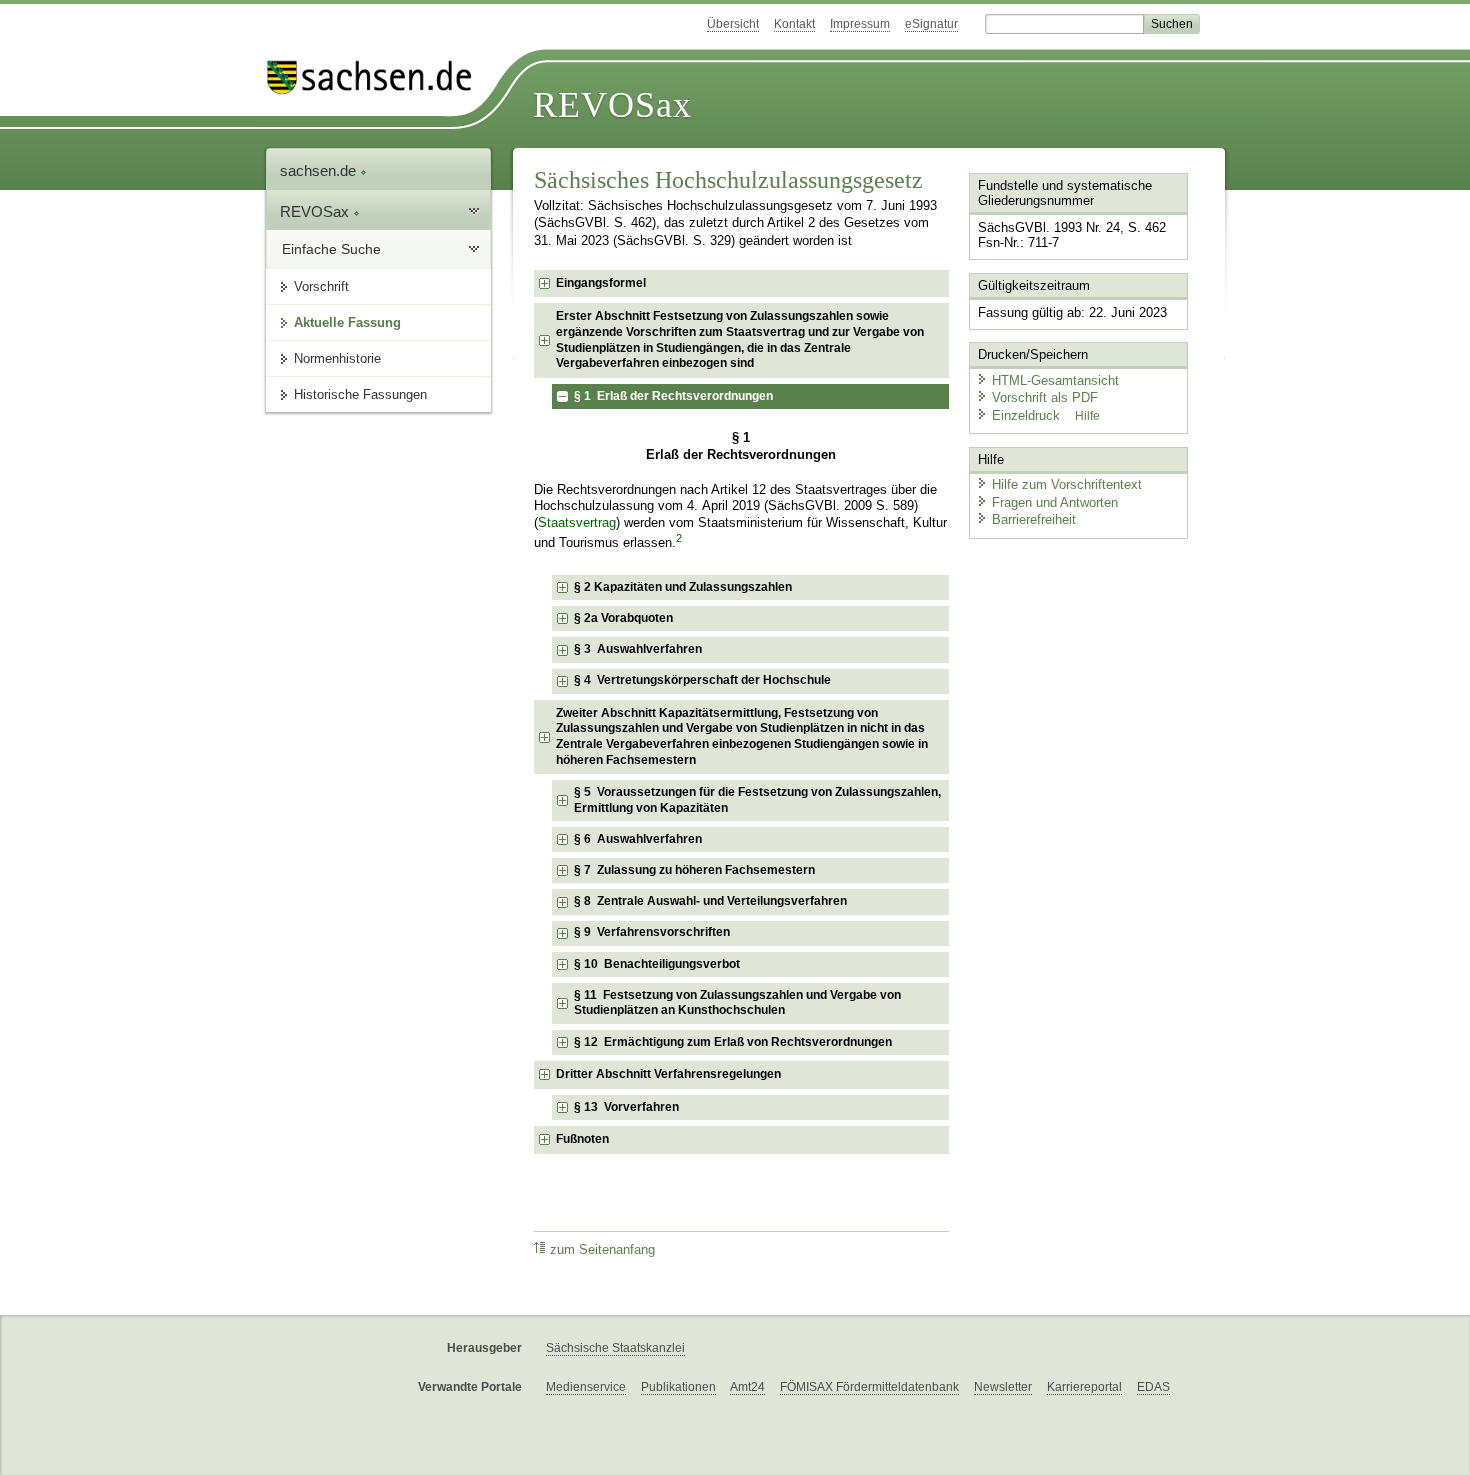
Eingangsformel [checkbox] (601, 283)
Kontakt (794, 24)
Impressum (860, 24)
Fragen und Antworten (1055, 502)
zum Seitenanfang (602, 1250)
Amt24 (747, 1387)
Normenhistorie (337, 358)
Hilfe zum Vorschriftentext (1067, 484)
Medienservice (586, 1387)
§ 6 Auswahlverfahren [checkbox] (638, 839)
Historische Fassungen (360, 394)
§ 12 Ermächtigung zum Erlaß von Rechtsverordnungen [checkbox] (733, 1042)
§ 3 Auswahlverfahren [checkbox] (638, 649)
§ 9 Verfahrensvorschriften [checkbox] (652, 932)
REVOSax (612, 105)
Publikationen (678, 1387)
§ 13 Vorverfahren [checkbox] (626, 1107)
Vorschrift (321, 286)
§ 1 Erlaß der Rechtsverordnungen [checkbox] (673, 396)
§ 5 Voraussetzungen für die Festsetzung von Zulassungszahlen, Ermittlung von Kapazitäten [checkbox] (757, 800)
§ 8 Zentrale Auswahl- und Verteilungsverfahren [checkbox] (710, 901)
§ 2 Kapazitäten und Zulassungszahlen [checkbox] (683, 587)
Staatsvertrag (577, 523)
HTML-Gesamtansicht (1055, 380)
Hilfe (1087, 416)
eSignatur (931, 24)
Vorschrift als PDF (1045, 397)
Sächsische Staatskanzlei (615, 1348)
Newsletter (1003, 1387)
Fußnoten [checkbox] (582, 1139)
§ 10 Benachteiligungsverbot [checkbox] (657, 964)
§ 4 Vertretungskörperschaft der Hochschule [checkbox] (702, 680)
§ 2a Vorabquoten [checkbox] (623, 618)
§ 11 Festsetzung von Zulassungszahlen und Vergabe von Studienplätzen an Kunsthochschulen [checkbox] (737, 1003)
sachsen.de (320, 170)
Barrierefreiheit (1034, 519)
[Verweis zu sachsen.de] (377, 77)
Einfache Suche (331, 249)
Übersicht (733, 24)
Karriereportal (1084, 1387)
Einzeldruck (1028, 415)
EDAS (1153, 1387)
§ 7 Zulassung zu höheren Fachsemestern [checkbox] (694, 870)
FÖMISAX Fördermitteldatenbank (869, 1387)
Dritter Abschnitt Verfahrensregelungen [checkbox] (668, 1074)
